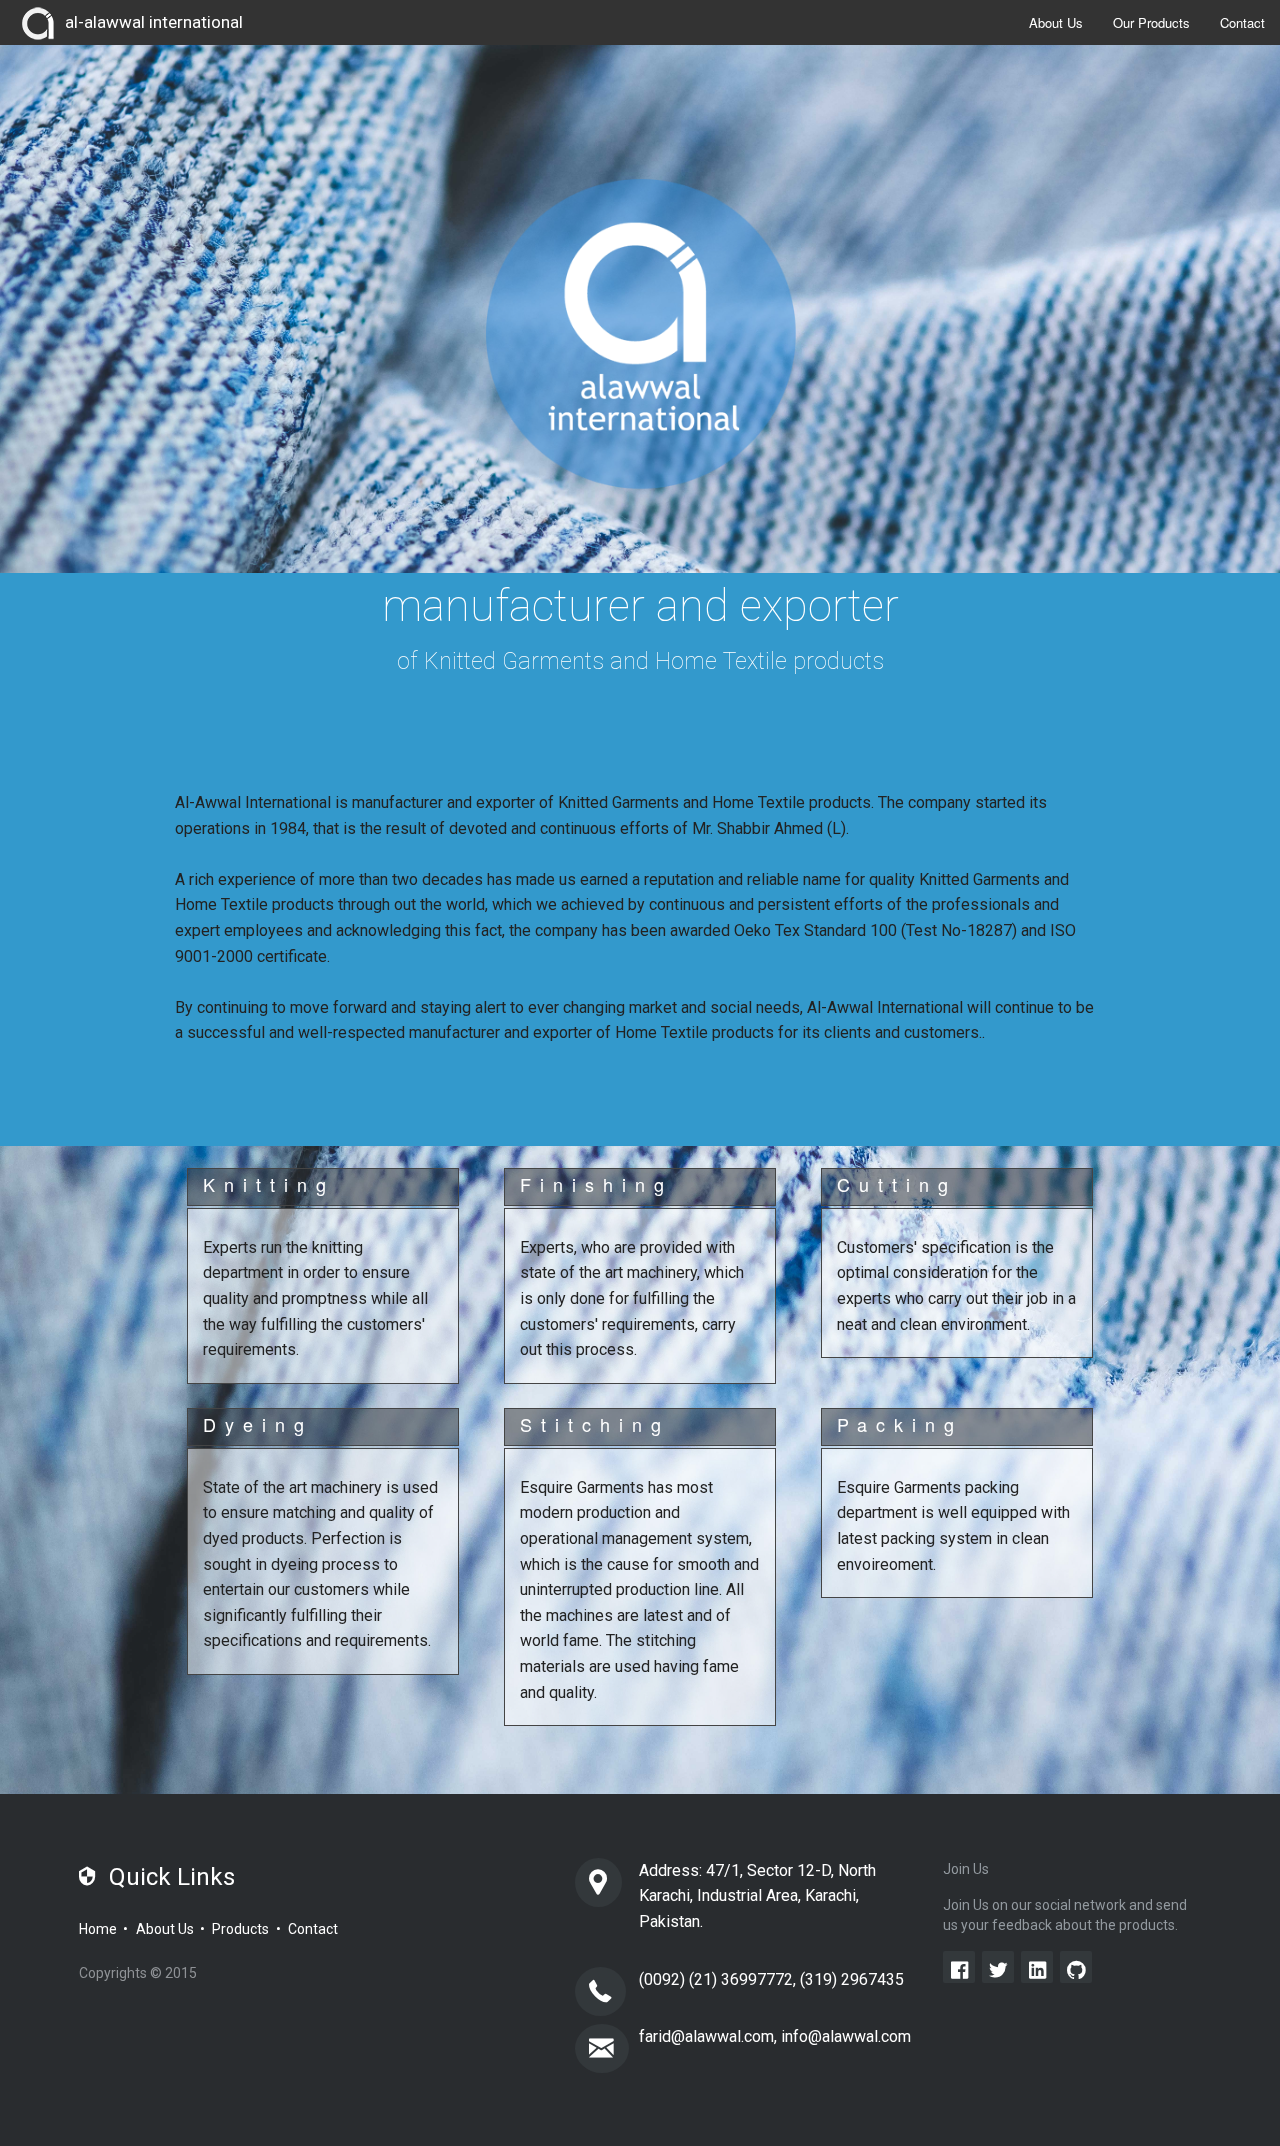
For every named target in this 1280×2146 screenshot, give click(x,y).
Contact (1242, 22)
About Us (1056, 22)
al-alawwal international (154, 22)
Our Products (1151, 22)
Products (240, 1929)
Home (98, 1929)
